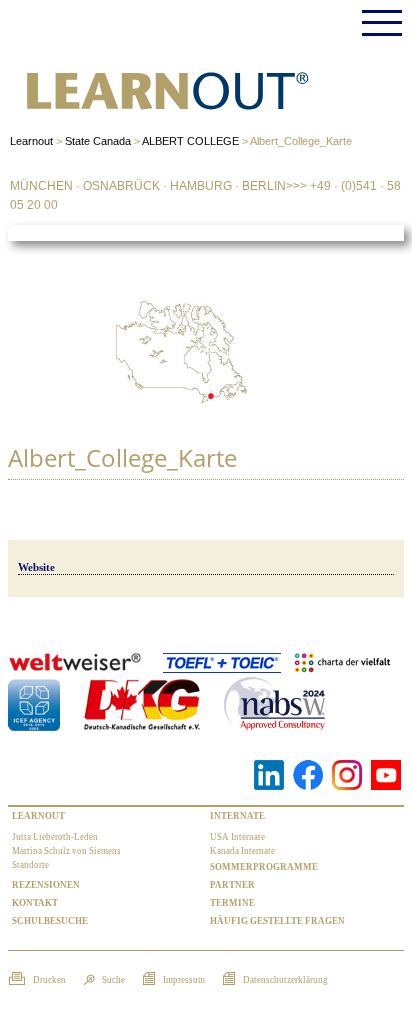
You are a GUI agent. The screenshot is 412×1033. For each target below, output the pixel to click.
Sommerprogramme (264, 867)
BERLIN (264, 186)
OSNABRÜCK (121, 186)
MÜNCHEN (41, 186)
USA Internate (237, 837)
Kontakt (35, 903)
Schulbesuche (50, 921)
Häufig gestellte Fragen (277, 921)
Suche (112, 980)
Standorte (30, 865)
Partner (232, 885)
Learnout (38, 816)
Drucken (48, 980)
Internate (237, 816)
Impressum (183, 980)
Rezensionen (46, 885)
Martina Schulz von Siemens (66, 851)
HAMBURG (201, 186)
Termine (232, 903)
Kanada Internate (242, 851)
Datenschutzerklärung (284, 980)
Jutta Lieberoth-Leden (55, 837)
